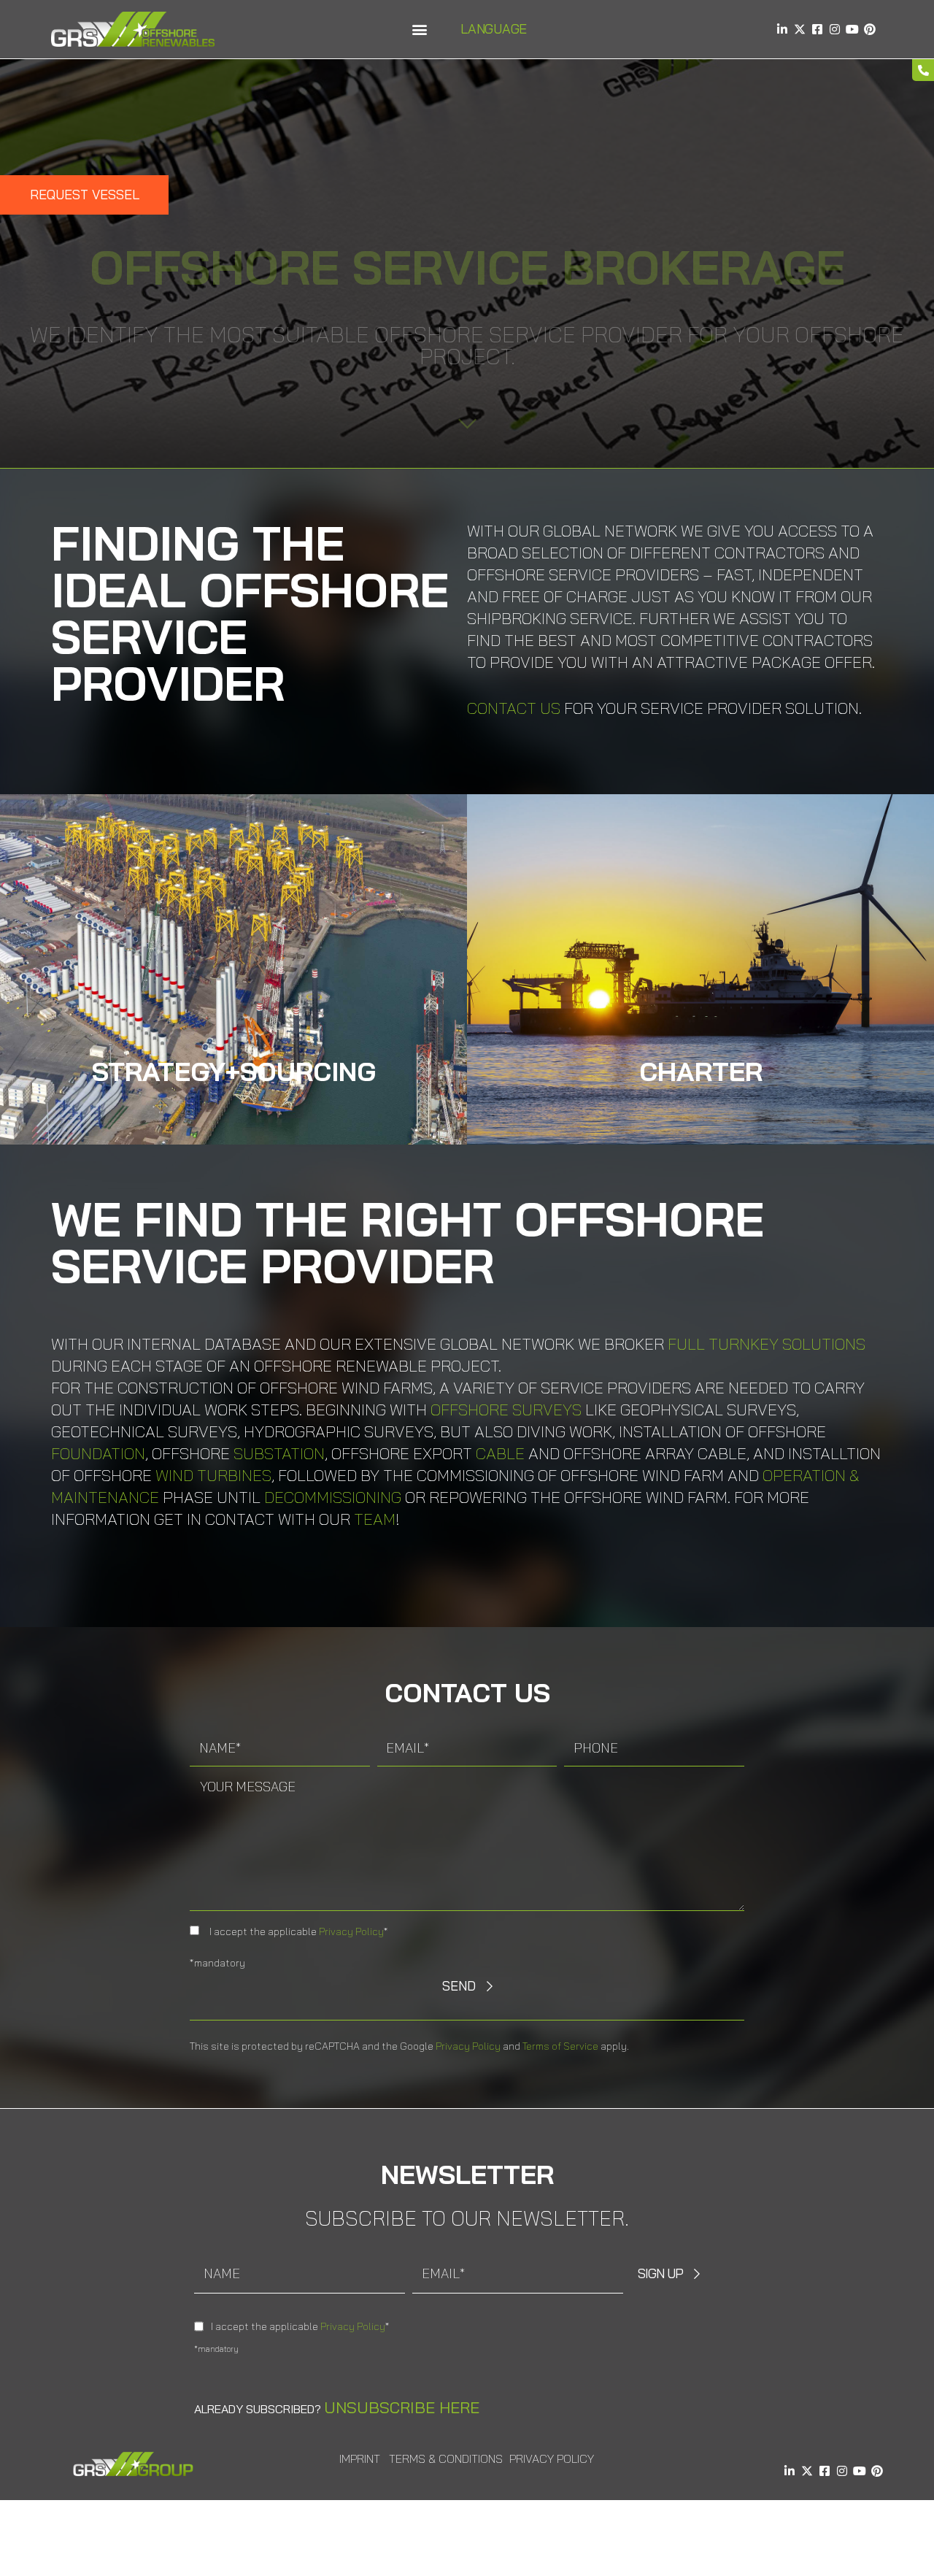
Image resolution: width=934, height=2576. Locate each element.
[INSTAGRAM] (835, 29)
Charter (701, 1071)
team (375, 1519)
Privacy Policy (351, 1931)
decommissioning (333, 1497)
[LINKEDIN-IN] (782, 29)
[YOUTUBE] (852, 29)
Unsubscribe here (402, 2407)
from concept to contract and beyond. (233, 1097)
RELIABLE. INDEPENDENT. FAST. (700, 1097)
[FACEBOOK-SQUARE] (817, 29)
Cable (500, 1453)
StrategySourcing (234, 1071)
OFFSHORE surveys (506, 1410)
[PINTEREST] (870, 29)
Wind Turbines (213, 1475)
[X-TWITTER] (800, 29)
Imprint (360, 2458)
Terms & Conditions (446, 2458)
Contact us (514, 708)
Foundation (98, 1453)
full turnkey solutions (767, 1344)
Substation (279, 1453)
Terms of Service (560, 2046)
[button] (419, 30)
